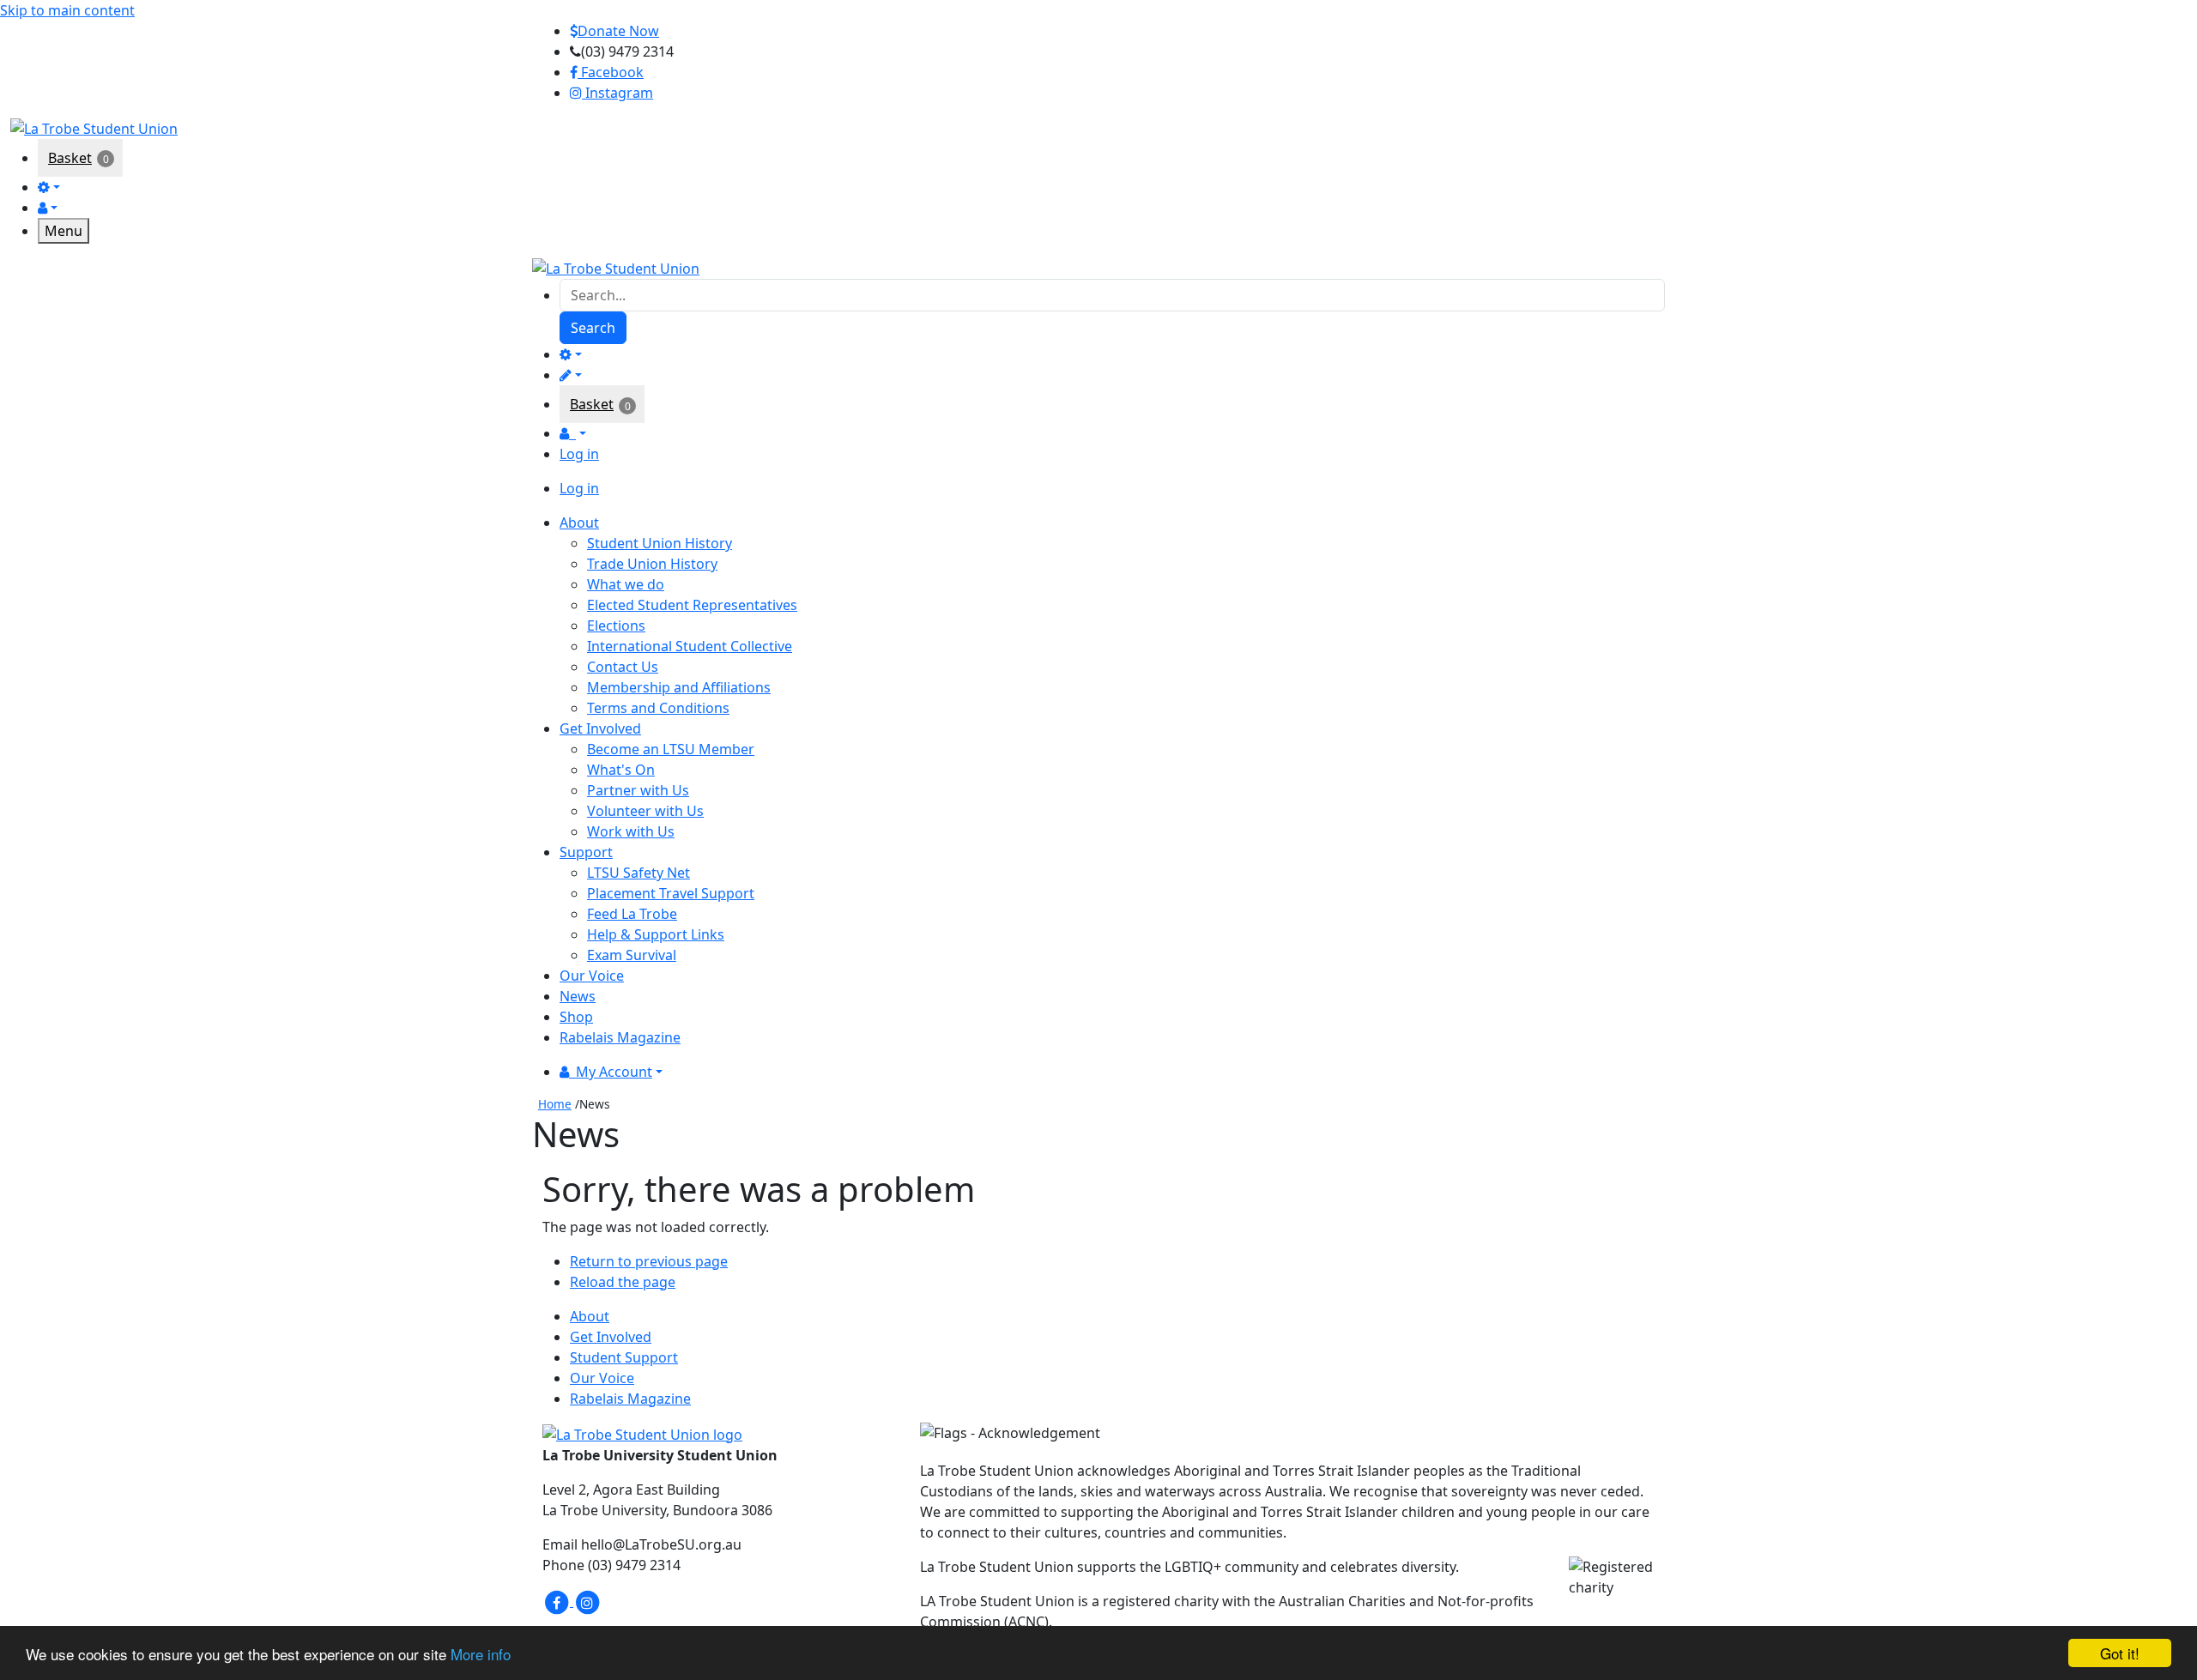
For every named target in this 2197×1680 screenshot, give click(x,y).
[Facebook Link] (558, 1601)
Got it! (2120, 1653)
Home (555, 1104)
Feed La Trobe (632, 914)
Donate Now (618, 31)
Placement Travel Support (671, 893)
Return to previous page (649, 1261)
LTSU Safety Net (639, 873)
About (590, 1316)
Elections (616, 625)
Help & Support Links (656, 934)
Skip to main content (67, 10)
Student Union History (660, 543)
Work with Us (631, 831)
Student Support (624, 1357)
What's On (621, 770)
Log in (579, 454)
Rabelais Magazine (630, 1399)
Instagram (617, 93)
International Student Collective (690, 646)
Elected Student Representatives (692, 605)
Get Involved (611, 1337)
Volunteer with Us (645, 811)
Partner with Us (638, 790)
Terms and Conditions (658, 708)
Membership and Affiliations (679, 687)
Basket (70, 158)
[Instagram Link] (587, 1601)
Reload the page (623, 1282)
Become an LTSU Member (671, 749)
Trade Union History (652, 564)
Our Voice (602, 1378)
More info (481, 1654)
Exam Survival (632, 955)
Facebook (611, 72)
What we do (626, 584)
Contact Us (623, 667)
